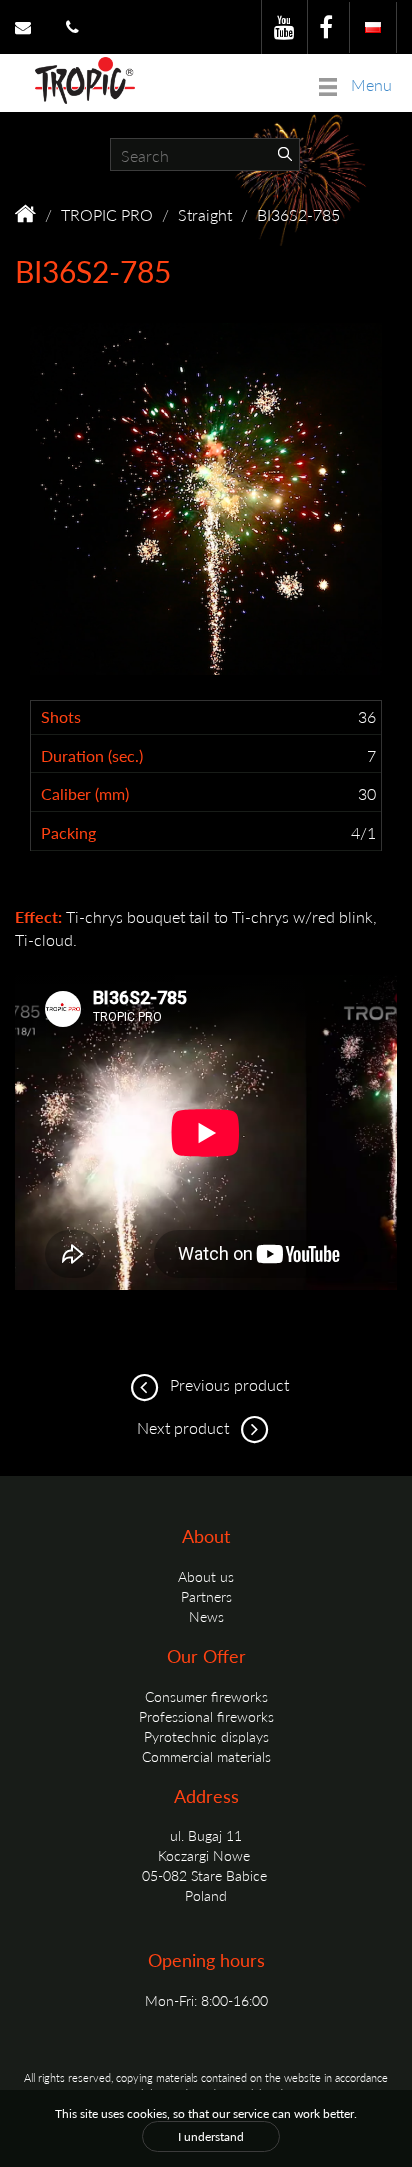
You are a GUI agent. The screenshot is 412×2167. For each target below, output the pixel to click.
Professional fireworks (206, 1716)
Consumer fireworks (206, 1696)
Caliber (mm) (85, 794)
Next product (185, 1427)
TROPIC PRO (107, 214)
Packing (68, 833)
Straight (205, 214)
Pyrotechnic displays (206, 1736)
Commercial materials (206, 1756)
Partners (206, 1596)
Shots (61, 717)
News (206, 1616)
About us (206, 1576)
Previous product (227, 1384)
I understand (211, 2136)
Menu (369, 84)
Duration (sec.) (92, 756)
